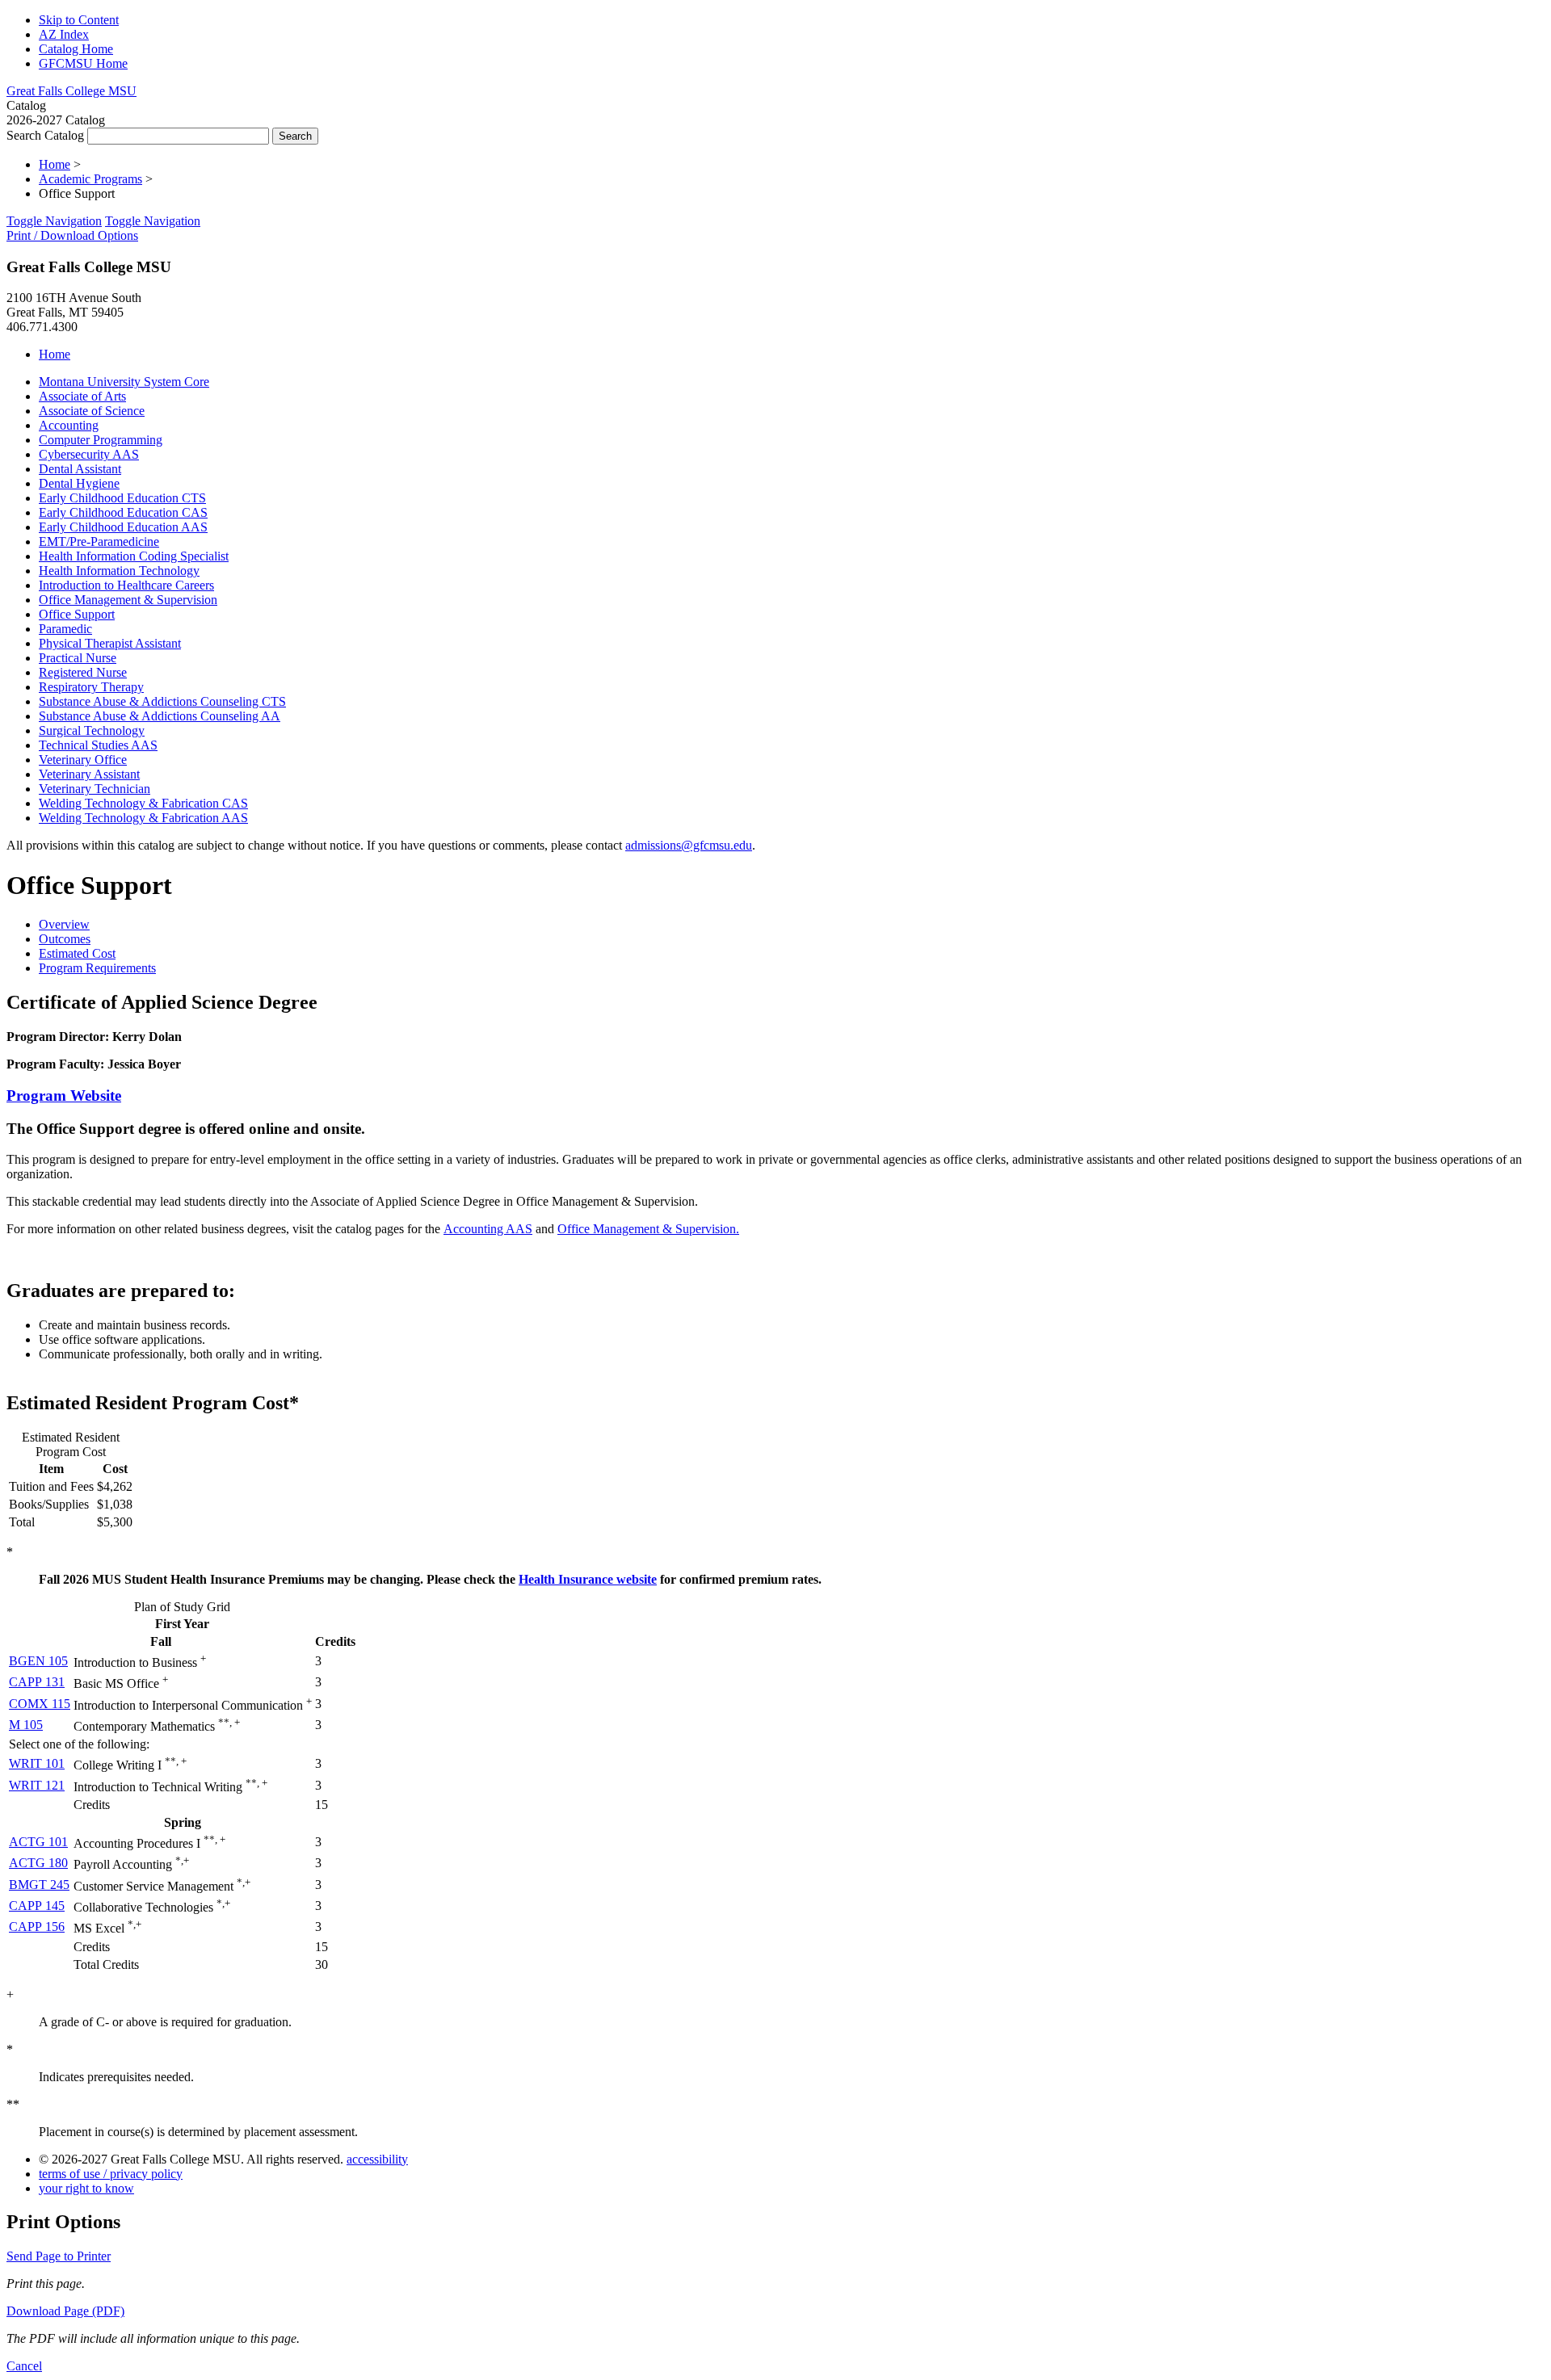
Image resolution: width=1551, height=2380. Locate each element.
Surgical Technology (92, 730)
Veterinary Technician (95, 789)
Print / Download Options (72, 235)
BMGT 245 (39, 1885)
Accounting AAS (488, 1229)
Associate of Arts (82, 396)
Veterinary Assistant (89, 774)
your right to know (86, 2188)
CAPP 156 (37, 1927)
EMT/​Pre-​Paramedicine (99, 541)
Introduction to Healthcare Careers (126, 585)
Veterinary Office (83, 760)
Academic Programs (90, 179)
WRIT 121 (37, 1785)
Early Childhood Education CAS (123, 512)
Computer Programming (101, 440)
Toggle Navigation (54, 221)
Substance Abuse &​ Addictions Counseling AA (160, 716)
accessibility (377, 2159)
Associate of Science (92, 411)
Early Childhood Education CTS (122, 498)
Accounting (69, 425)
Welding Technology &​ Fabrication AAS (143, 818)
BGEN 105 (38, 1661)
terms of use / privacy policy (111, 2174)
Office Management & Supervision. (648, 1229)
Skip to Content (79, 20)
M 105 (26, 1725)
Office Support (77, 614)
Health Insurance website (588, 1579)
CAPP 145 (37, 1906)
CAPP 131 (37, 1682)
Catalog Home (76, 49)
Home (55, 164)
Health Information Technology (119, 571)
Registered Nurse (83, 672)
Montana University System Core (124, 382)
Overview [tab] (64, 924)
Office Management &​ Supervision (128, 600)
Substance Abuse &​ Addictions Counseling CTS (162, 701)
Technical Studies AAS (98, 745)
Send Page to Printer (59, 2256)
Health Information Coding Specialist (134, 556)
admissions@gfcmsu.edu (689, 845)
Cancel (24, 2366)
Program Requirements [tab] (97, 968)
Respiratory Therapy (91, 687)
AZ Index (64, 34)
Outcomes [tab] (65, 939)
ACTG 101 (38, 1842)
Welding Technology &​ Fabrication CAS (143, 803)
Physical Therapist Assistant (110, 643)
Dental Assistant (80, 469)
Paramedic (65, 629)
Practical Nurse (78, 658)
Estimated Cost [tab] (77, 953)
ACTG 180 (38, 1863)
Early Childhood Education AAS (123, 527)
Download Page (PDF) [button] (65, 2311)
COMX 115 (40, 1704)
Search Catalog (45, 135)
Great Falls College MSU (71, 91)
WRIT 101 (37, 1763)
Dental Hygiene (79, 483)
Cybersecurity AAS (89, 454)
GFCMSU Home (83, 63)
